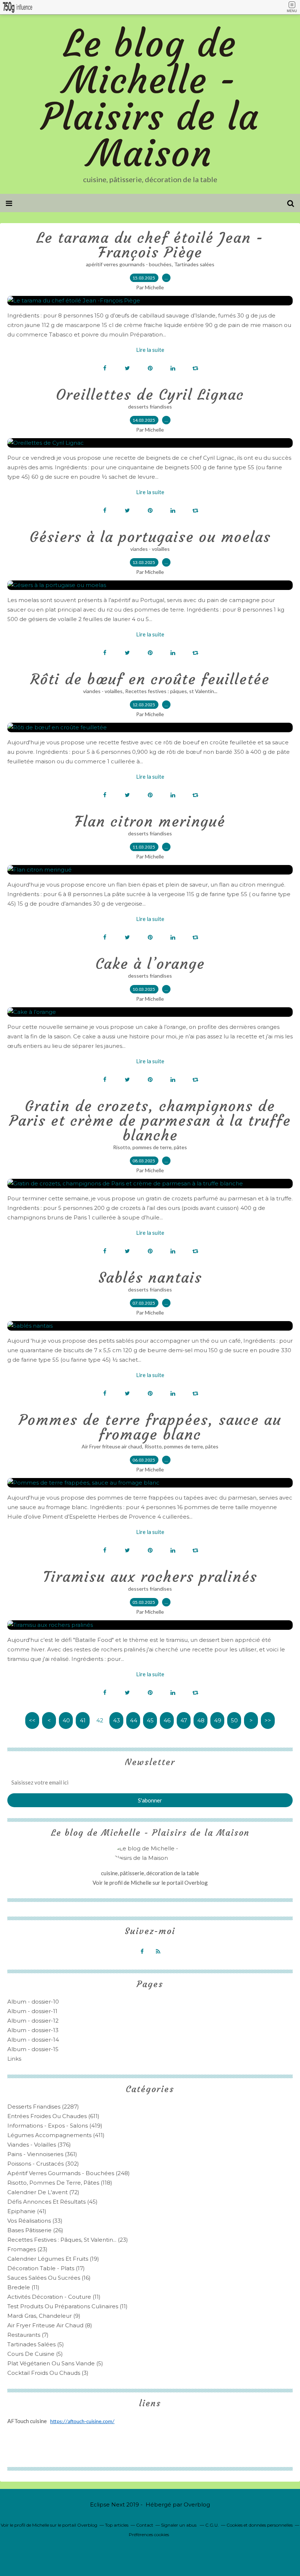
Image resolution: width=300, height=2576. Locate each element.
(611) (53, 2116)
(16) (49, 2278)
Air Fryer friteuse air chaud (112, 1446)
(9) (44, 2316)
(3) (48, 2373)
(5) (36, 2344)
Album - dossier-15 (33, 2049)
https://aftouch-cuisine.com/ (82, 2422)
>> (268, 1720)
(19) (53, 2259)
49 (218, 1720)
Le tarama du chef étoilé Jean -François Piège (150, 245)
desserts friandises (150, 407)
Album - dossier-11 (32, 2011)
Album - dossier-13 (33, 2030)
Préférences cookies (149, 2534)
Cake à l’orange (150, 964)
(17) (46, 2268)
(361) (42, 2154)
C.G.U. (212, 2525)
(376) (39, 2145)
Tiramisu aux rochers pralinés (150, 1577)
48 (201, 1720)
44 (134, 1720)
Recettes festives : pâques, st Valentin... (171, 691)
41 (83, 1720)
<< (32, 1720)
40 (66, 1720)
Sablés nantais (150, 1278)
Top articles (117, 2525)
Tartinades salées (194, 264)
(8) (50, 2325)
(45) (52, 2202)
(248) (69, 2173)
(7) (28, 2335)
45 (150, 1720)
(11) (23, 2287)
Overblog (197, 2504)
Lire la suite (150, 350)
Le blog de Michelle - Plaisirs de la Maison (150, 99)
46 (167, 1720)
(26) (35, 2230)
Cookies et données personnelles (260, 2525)
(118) (60, 2183)
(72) (43, 2192)
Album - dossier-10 (33, 2002)
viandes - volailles (150, 549)
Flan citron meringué (150, 821)
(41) (27, 2211)
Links (14, 2059)
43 (117, 1720)
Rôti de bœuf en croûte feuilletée (150, 679)
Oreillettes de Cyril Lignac (150, 395)
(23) (68, 2240)
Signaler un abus (179, 2525)
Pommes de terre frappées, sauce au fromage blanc (150, 1427)
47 (184, 1720)
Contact (145, 2525)
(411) (56, 2135)
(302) (43, 2164)
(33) (35, 2221)
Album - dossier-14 (33, 2040)
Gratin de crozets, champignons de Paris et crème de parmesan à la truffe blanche (150, 1121)
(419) (55, 2126)
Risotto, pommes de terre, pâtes (150, 1147)
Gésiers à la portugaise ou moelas (150, 537)
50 (234, 1720)
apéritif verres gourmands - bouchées (129, 264)
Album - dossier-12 (33, 2021)
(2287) (43, 2107)
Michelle (142, 1883)
